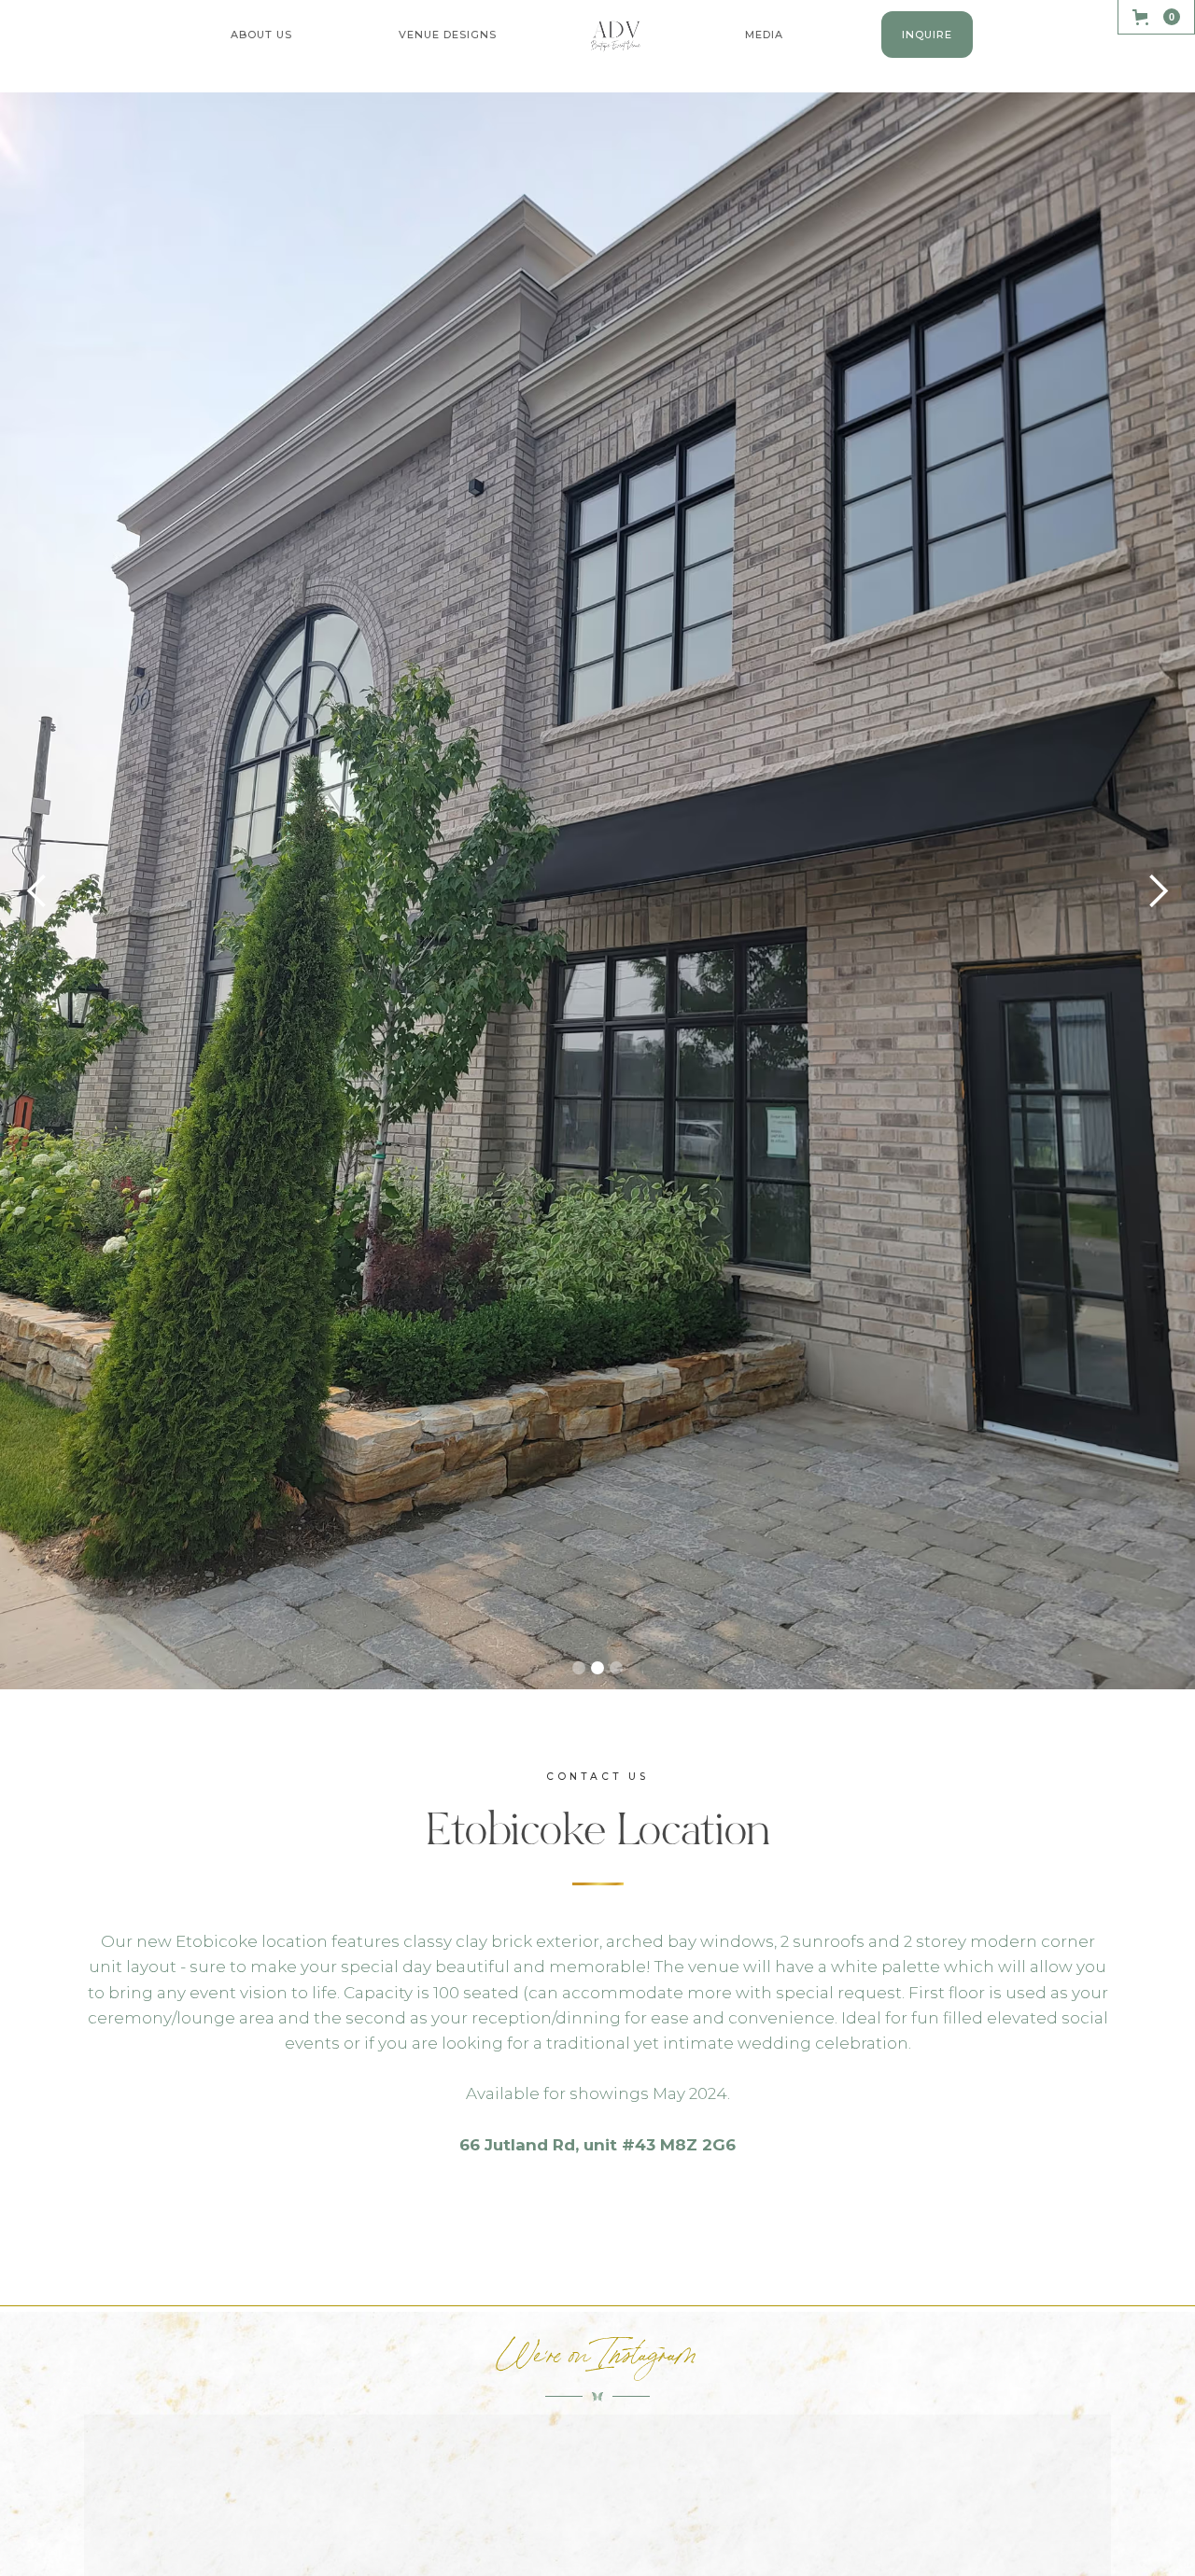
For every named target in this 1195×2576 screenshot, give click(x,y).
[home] (617, 36)
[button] (261, 35)
